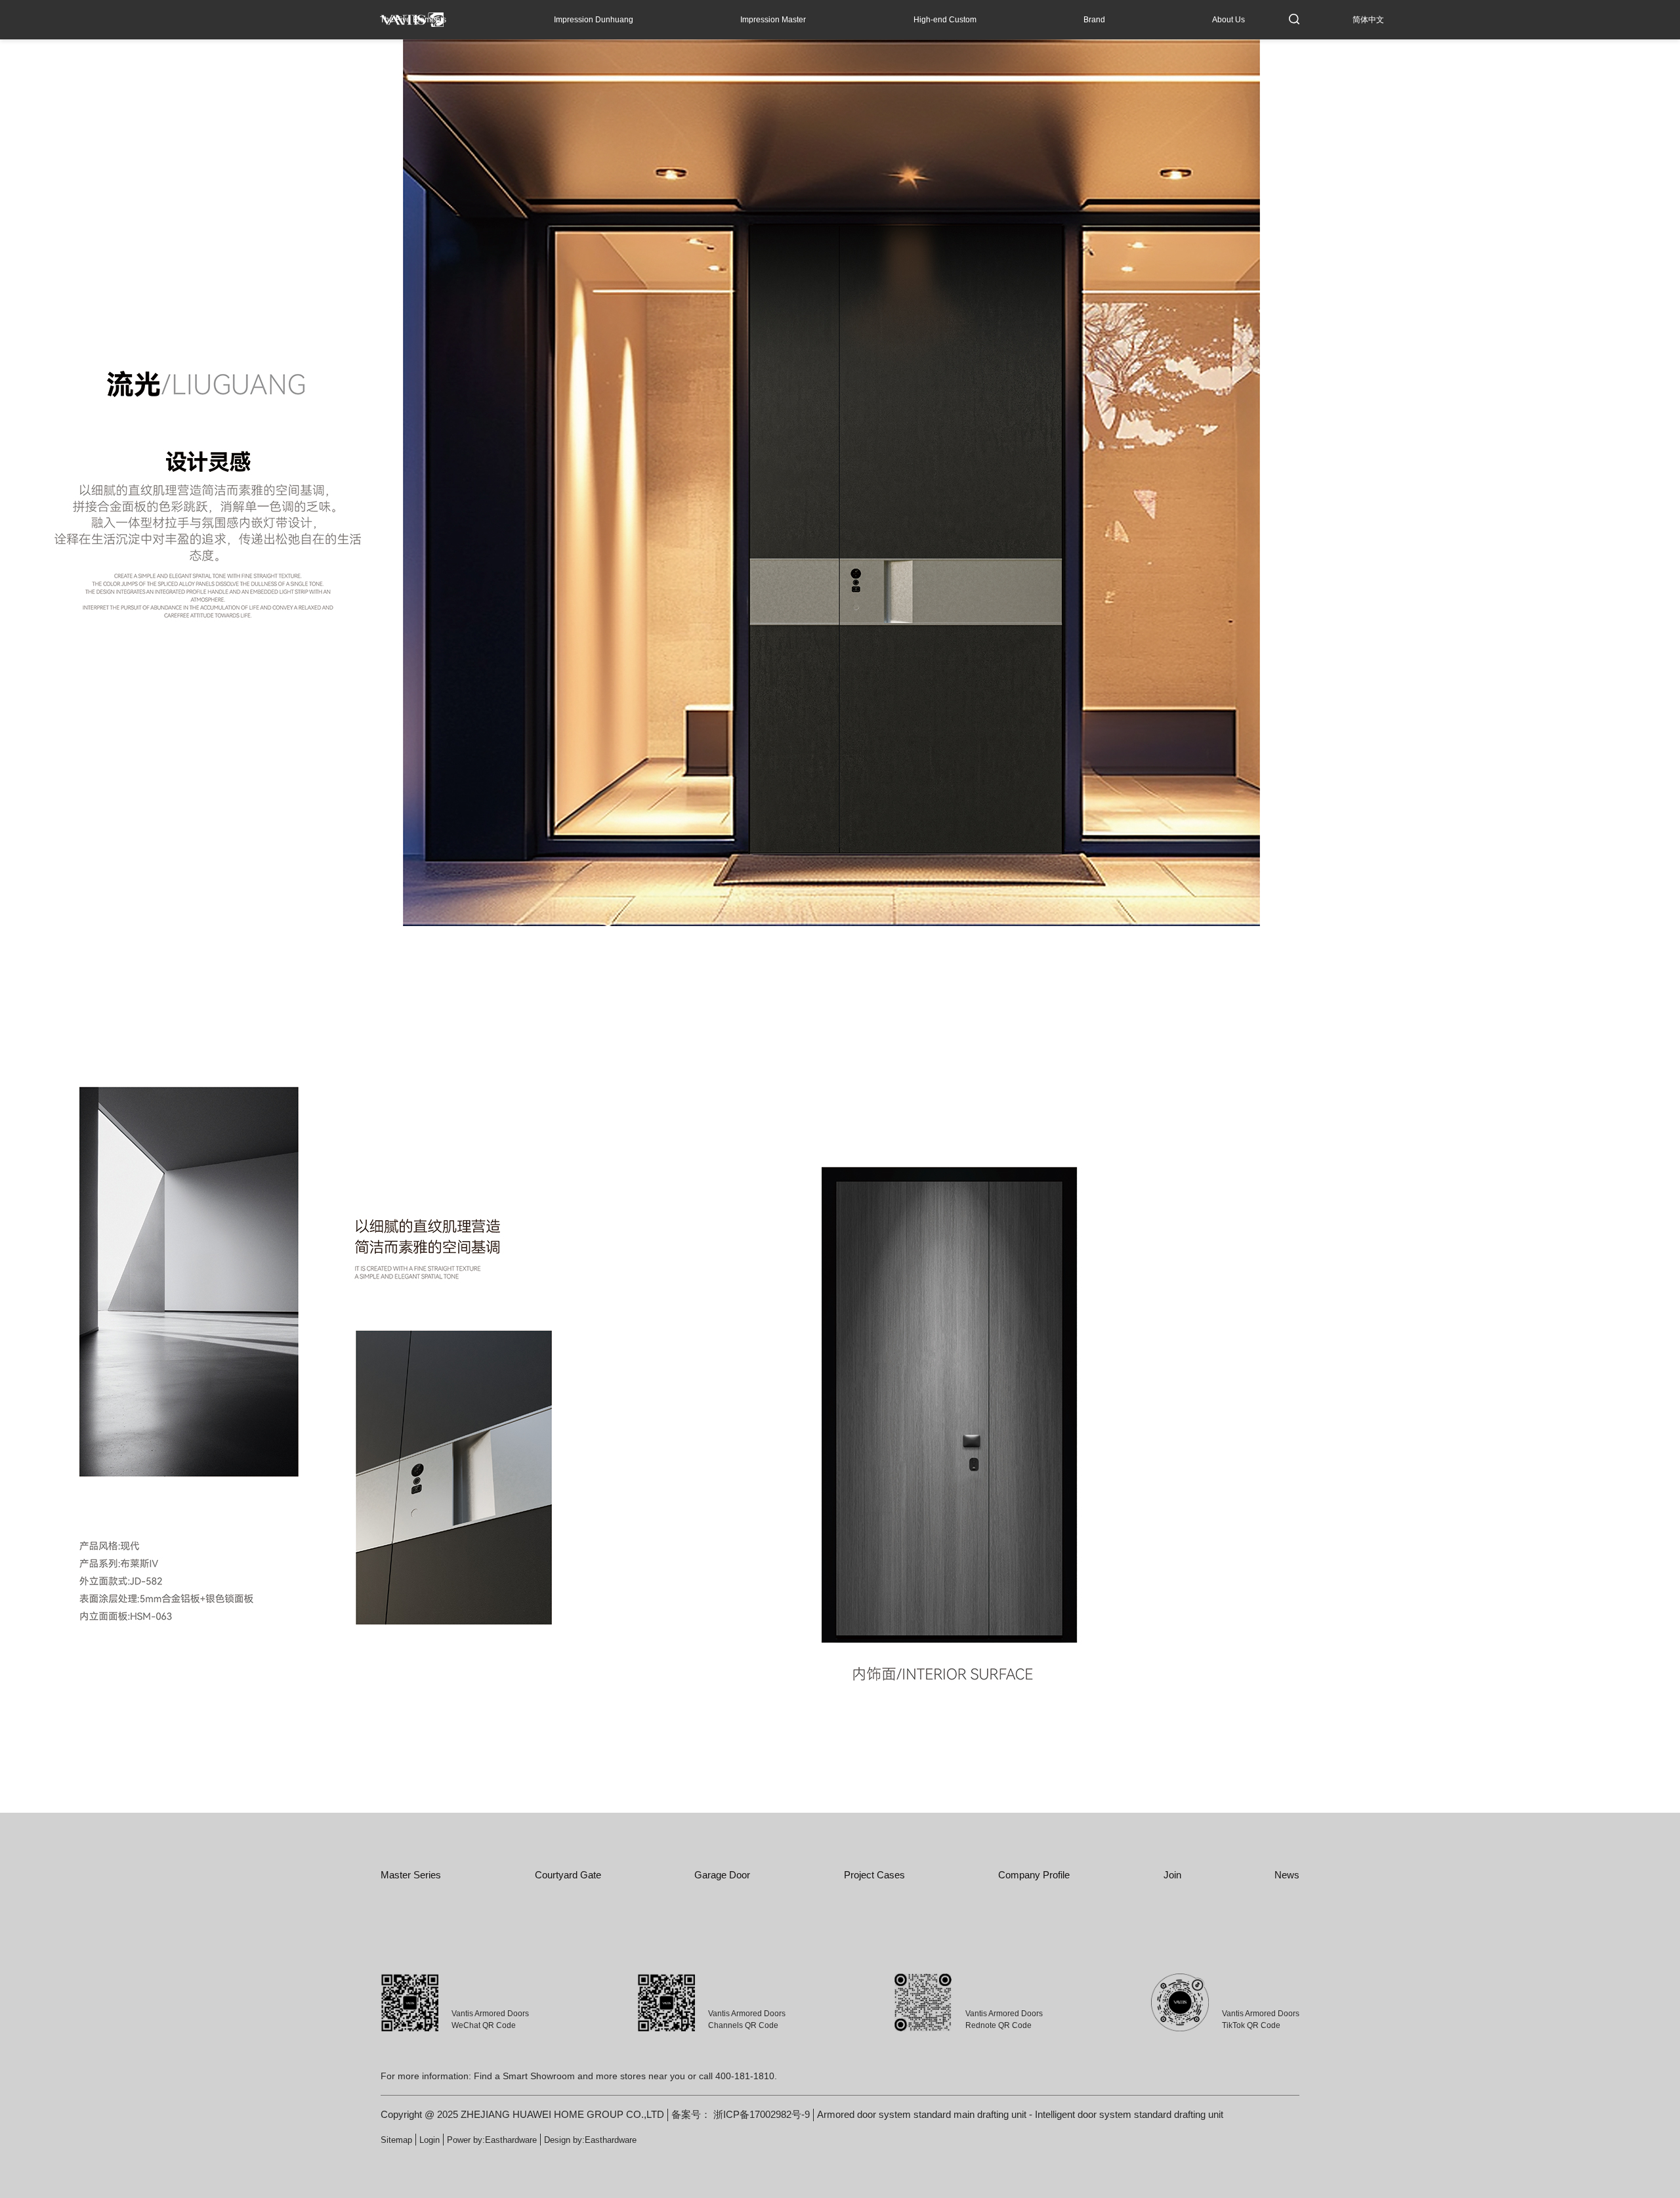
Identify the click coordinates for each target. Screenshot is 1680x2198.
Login (430, 2140)
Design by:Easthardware (590, 2140)
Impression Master (773, 20)
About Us (1228, 20)
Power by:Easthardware (492, 2140)
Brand (1094, 20)
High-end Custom (945, 20)
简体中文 (1368, 20)
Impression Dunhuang (594, 20)
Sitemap (396, 2140)
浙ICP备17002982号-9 (762, 2114)
